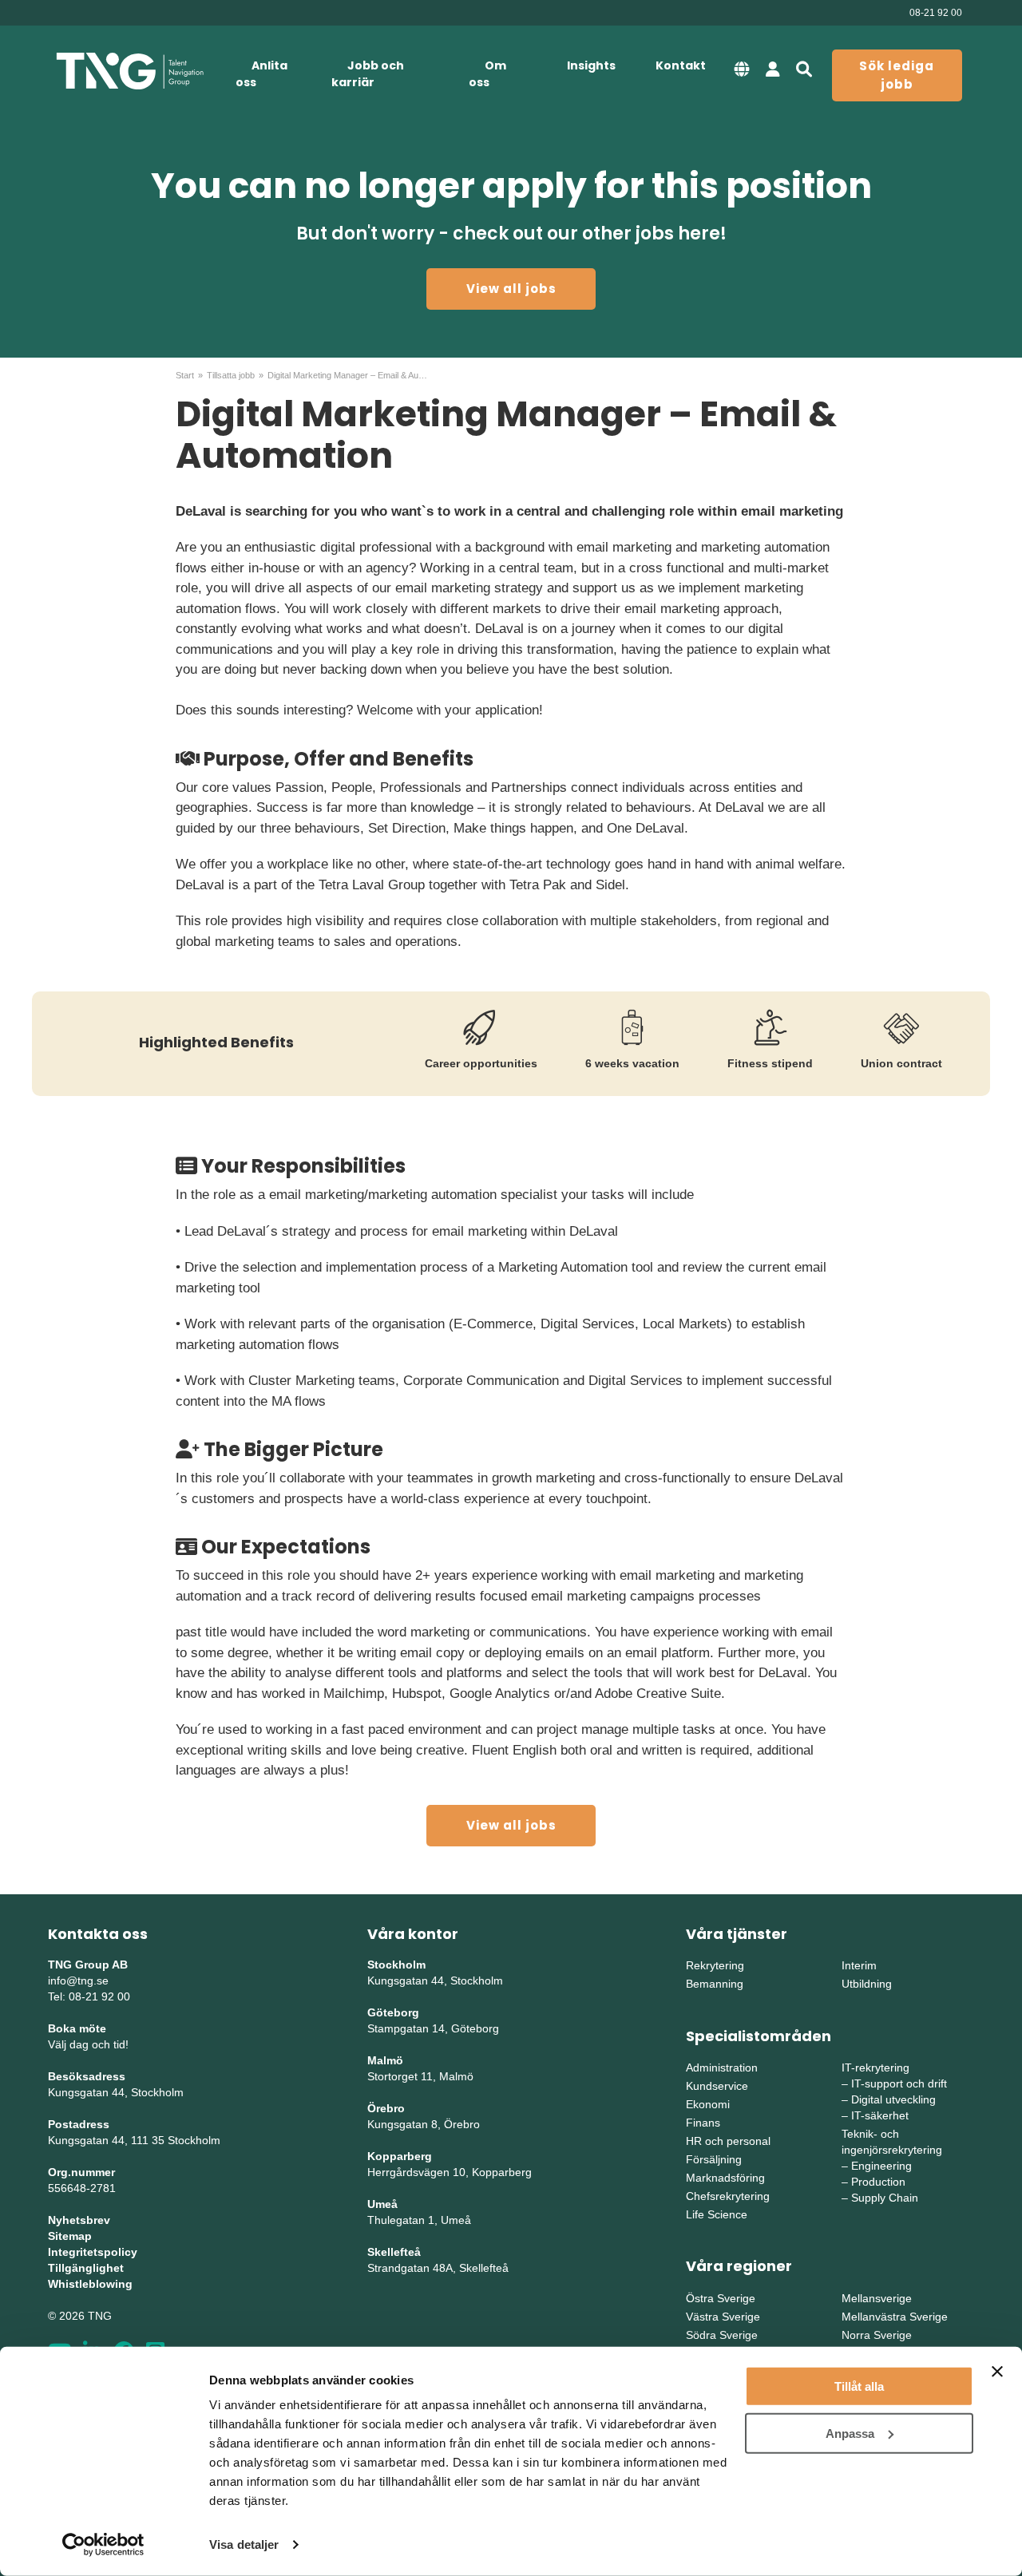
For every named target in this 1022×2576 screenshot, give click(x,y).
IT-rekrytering (875, 2068)
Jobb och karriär (368, 74)
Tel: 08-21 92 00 (89, 1996)
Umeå (382, 2204)
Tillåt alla (859, 2386)
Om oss (487, 74)
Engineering (881, 2166)
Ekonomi (708, 2104)
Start (185, 375)
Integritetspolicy (93, 2252)
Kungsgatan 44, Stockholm (116, 2092)
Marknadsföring (725, 2178)
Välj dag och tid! (88, 2044)
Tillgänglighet (86, 2268)
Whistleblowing (90, 2284)
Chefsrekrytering (728, 2196)
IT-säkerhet (880, 2115)
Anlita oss (261, 74)
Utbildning (867, 1984)
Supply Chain (885, 2198)
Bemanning (715, 1984)
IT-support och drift (899, 2083)
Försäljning (714, 2159)
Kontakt (681, 65)
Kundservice (717, 2086)
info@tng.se (78, 1980)
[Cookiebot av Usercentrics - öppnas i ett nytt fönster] (103, 2545)
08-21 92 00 (936, 13)
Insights (591, 65)
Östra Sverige (721, 2298)
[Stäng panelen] (997, 2372)
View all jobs (511, 289)
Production (878, 2182)
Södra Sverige (722, 2335)
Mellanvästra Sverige (895, 2317)
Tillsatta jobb (231, 375)
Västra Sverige (723, 2317)
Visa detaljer (244, 2544)
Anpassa (850, 2433)
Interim (859, 1965)
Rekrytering (715, 1965)
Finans (703, 2123)
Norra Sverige (877, 2335)
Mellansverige (877, 2298)
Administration (722, 2068)
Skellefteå (394, 2252)
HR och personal (728, 2141)
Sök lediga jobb (897, 75)
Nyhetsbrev (79, 2220)
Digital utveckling (893, 2099)
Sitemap (70, 2236)
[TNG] (130, 71)
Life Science (717, 2214)
